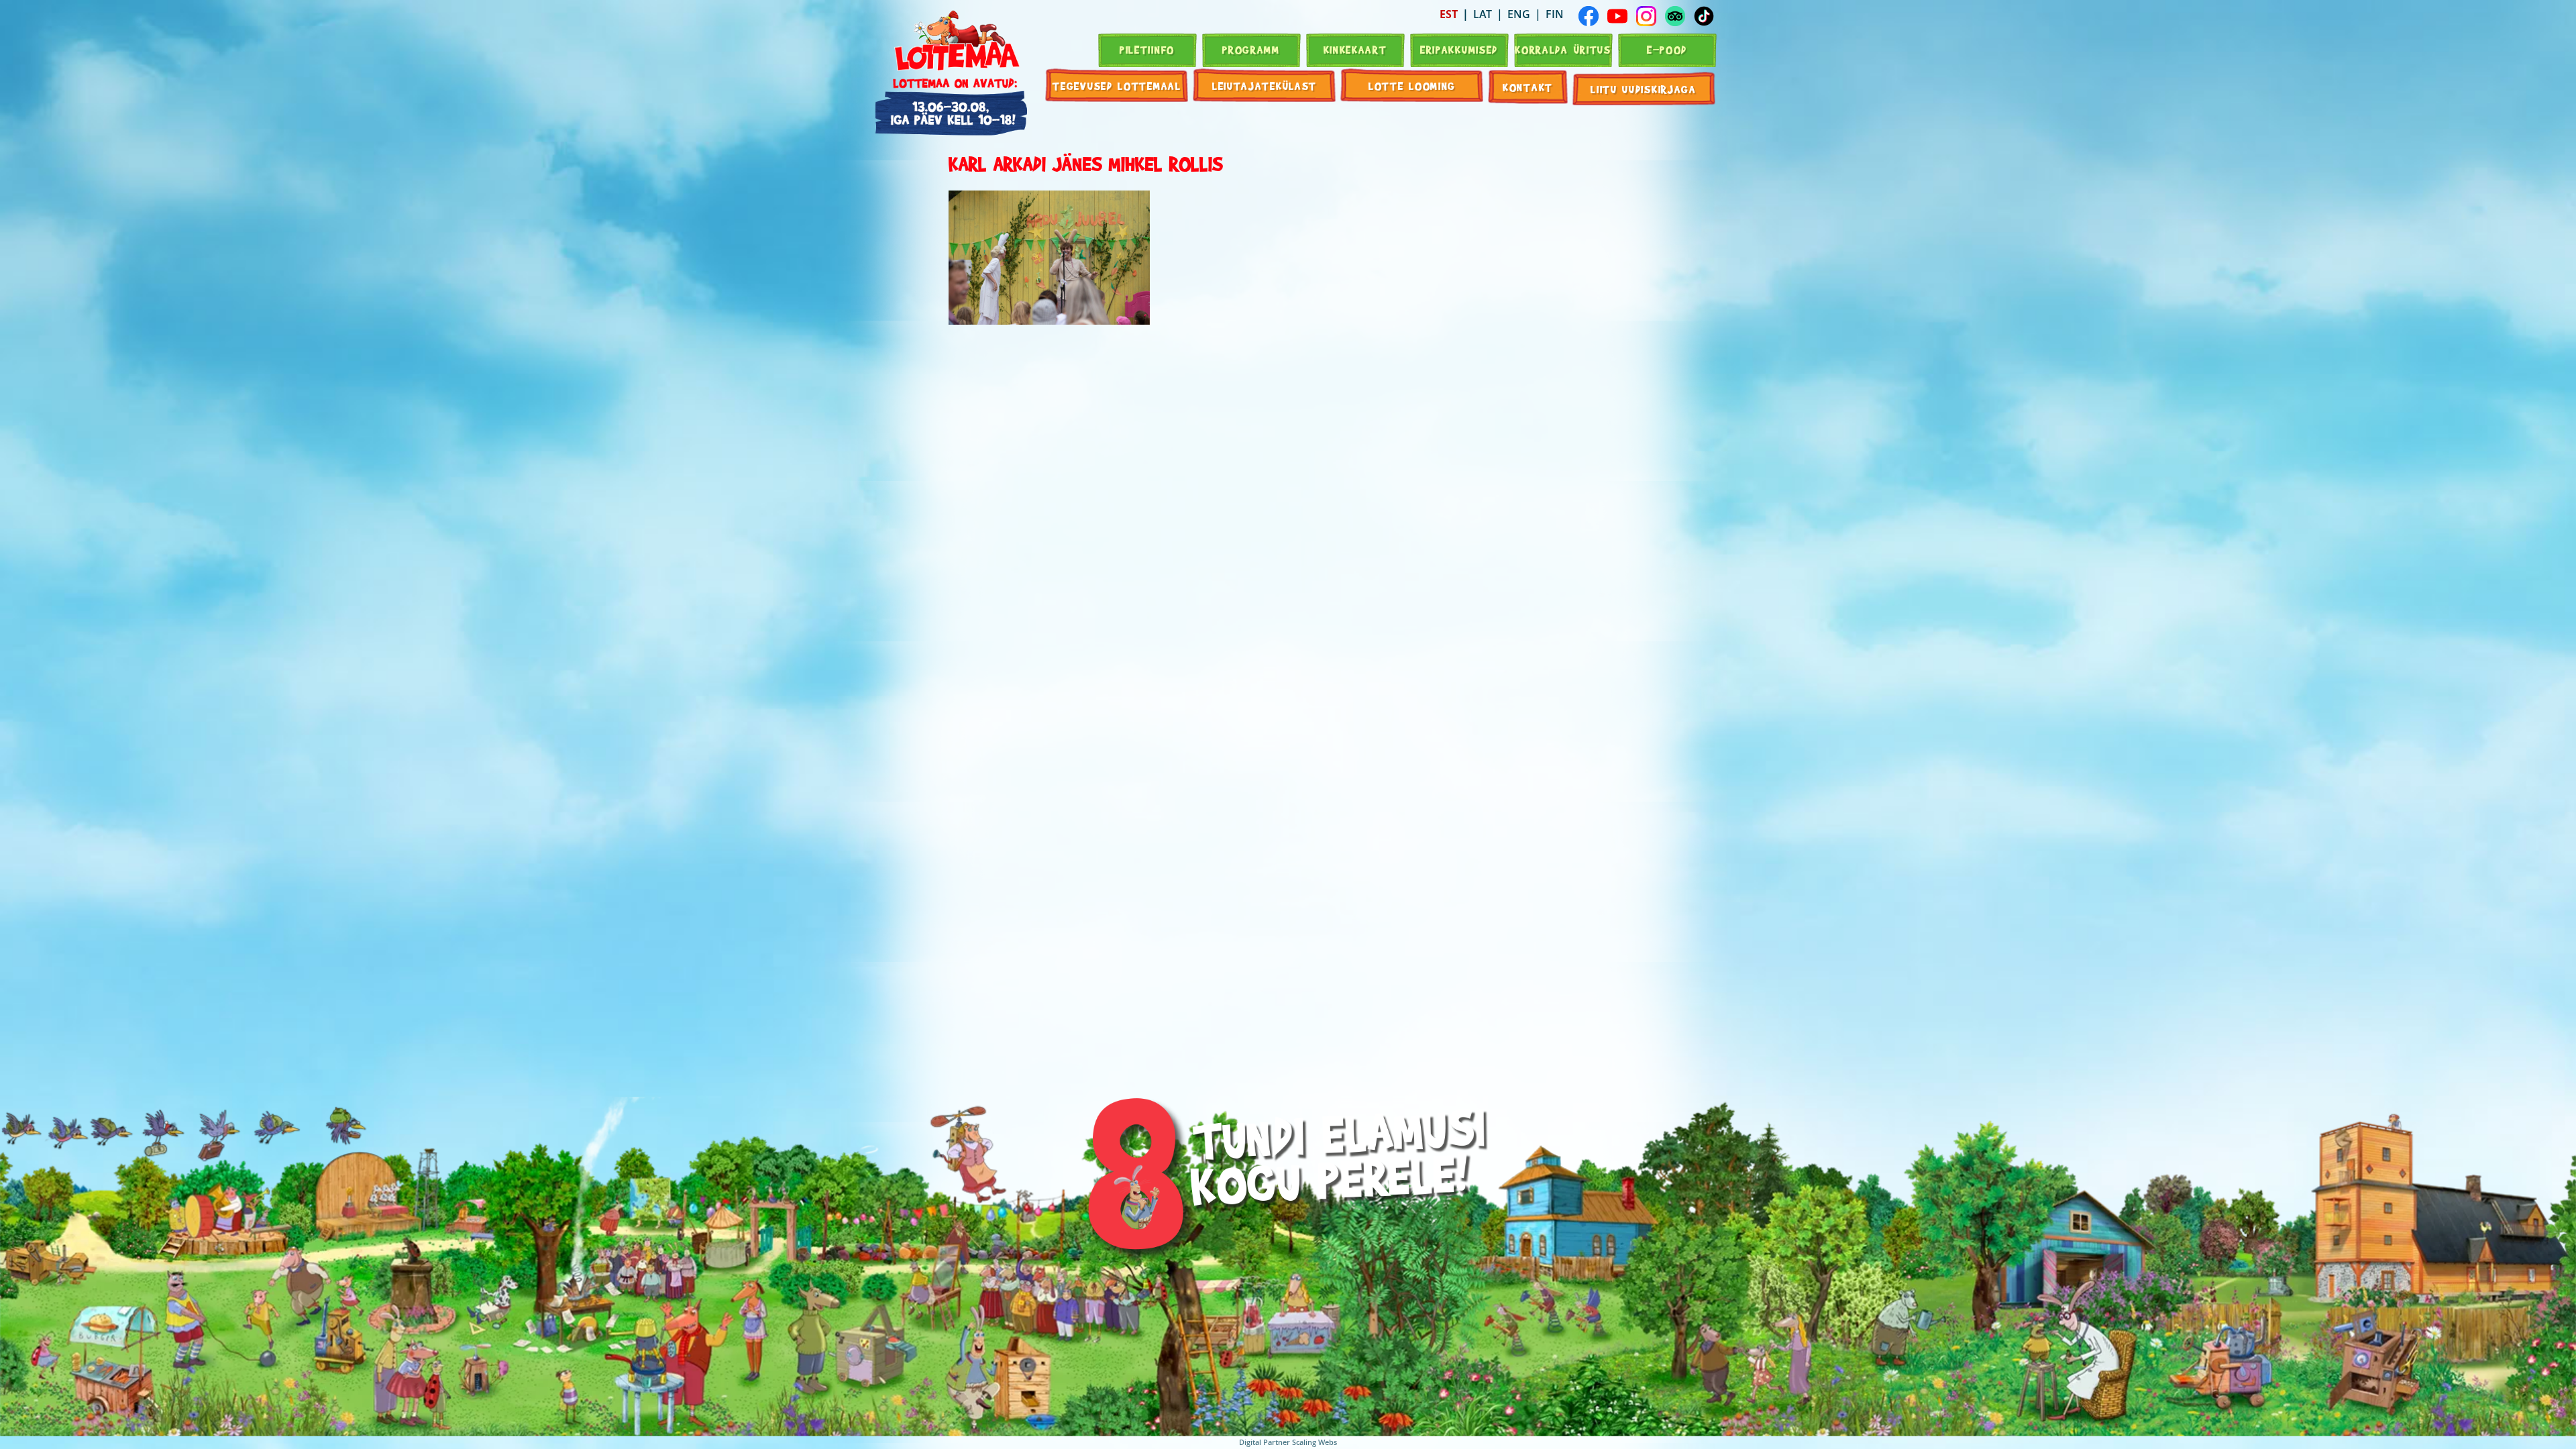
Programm (1251, 49)
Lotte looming (1412, 86)
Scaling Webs (1314, 1442)
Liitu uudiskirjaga (1644, 89)
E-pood (1667, 49)
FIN (1555, 14)
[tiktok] (1704, 16)
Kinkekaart (1355, 49)
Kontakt (1528, 87)
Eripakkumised (1459, 49)
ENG (1519, 14)
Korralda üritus (1563, 49)
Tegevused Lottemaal (1117, 86)
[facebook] (1589, 16)
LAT (1483, 14)
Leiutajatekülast (1265, 86)
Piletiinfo (1147, 49)
